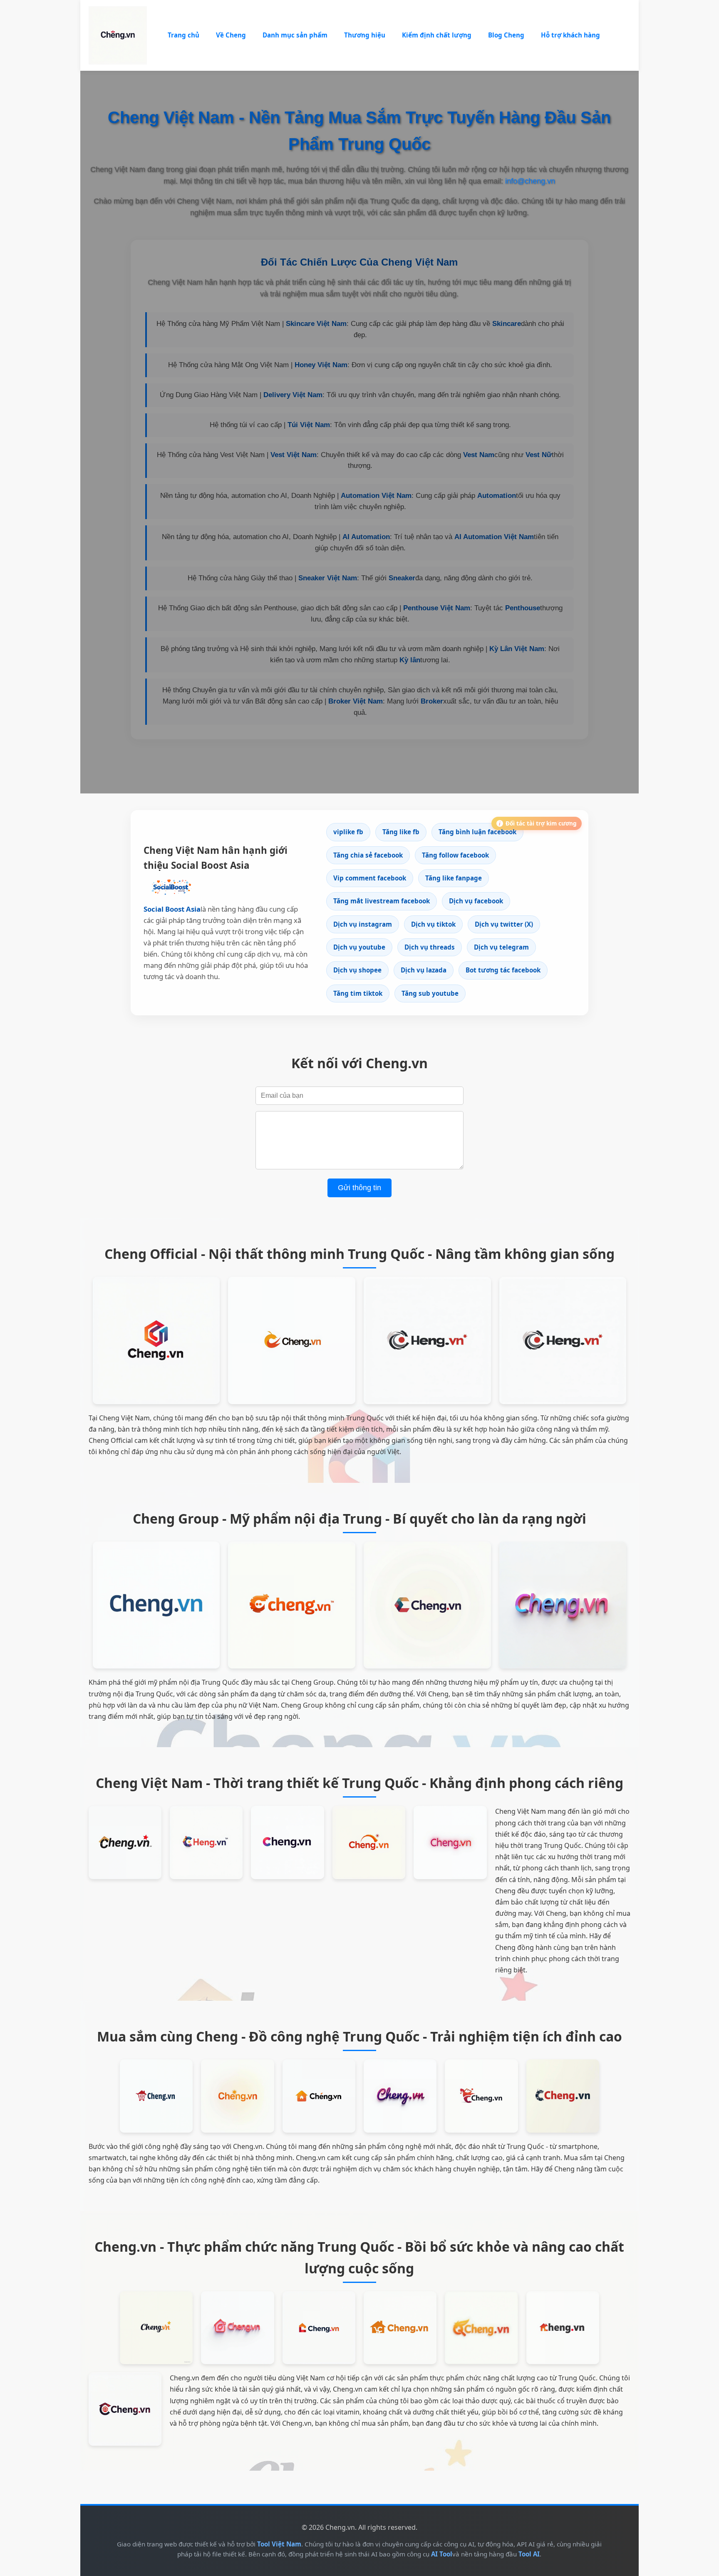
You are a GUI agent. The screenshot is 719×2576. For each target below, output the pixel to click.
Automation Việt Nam (376, 496)
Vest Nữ (539, 455)
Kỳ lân (410, 660)
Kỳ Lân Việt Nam (517, 649)
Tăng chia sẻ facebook (368, 855)
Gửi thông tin (359, 1188)
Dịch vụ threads (430, 947)
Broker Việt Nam (356, 701)
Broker (432, 701)
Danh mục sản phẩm (295, 35)
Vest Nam (479, 455)
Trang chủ (183, 35)
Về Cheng (231, 35)
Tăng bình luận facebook (477, 832)
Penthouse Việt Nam (437, 608)
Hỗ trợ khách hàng (570, 35)
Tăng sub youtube (430, 993)
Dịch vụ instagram (363, 924)
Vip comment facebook (370, 878)
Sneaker (402, 578)
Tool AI (529, 2554)
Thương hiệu (365, 35)
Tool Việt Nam (279, 2544)
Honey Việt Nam (321, 365)
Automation (497, 496)
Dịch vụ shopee (357, 970)
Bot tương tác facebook (503, 970)
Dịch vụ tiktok (433, 924)
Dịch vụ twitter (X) (504, 924)
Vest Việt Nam (294, 455)
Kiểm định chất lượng (437, 35)
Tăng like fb (401, 832)
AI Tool (442, 2554)
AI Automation (366, 537)
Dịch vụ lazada (424, 970)
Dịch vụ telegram (501, 947)
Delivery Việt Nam (293, 395)
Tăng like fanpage (454, 878)
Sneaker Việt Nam (328, 578)
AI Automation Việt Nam (494, 537)
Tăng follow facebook (455, 855)
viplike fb (348, 832)
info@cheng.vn (530, 181)
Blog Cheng (506, 35)
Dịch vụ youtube (359, 947)
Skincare (507, 324)
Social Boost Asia (172, 909)
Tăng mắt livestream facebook (382, 901)
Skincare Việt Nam (316, 324)
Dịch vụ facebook (476, 901)
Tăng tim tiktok (358, 993)
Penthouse (523, 608)
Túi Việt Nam (309, 425)
